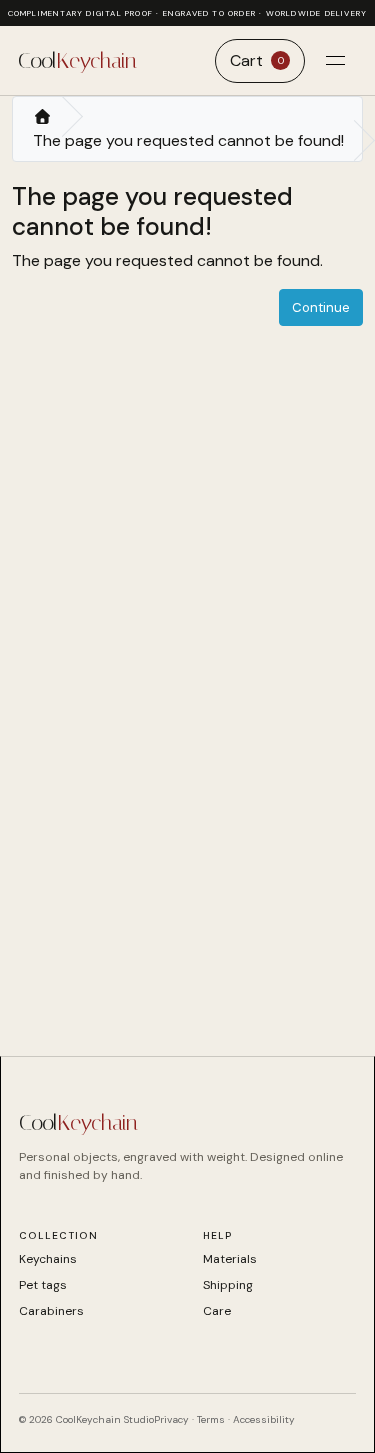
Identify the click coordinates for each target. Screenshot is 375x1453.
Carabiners (51, 1311)
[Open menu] (335, 61)
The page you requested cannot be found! (188, 140)
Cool (77, 61)
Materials (230, 1259)
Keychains (48, 1259)
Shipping (228, 1285)
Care (217, 1311)
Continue (321, 307)
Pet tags (43, 1285)
